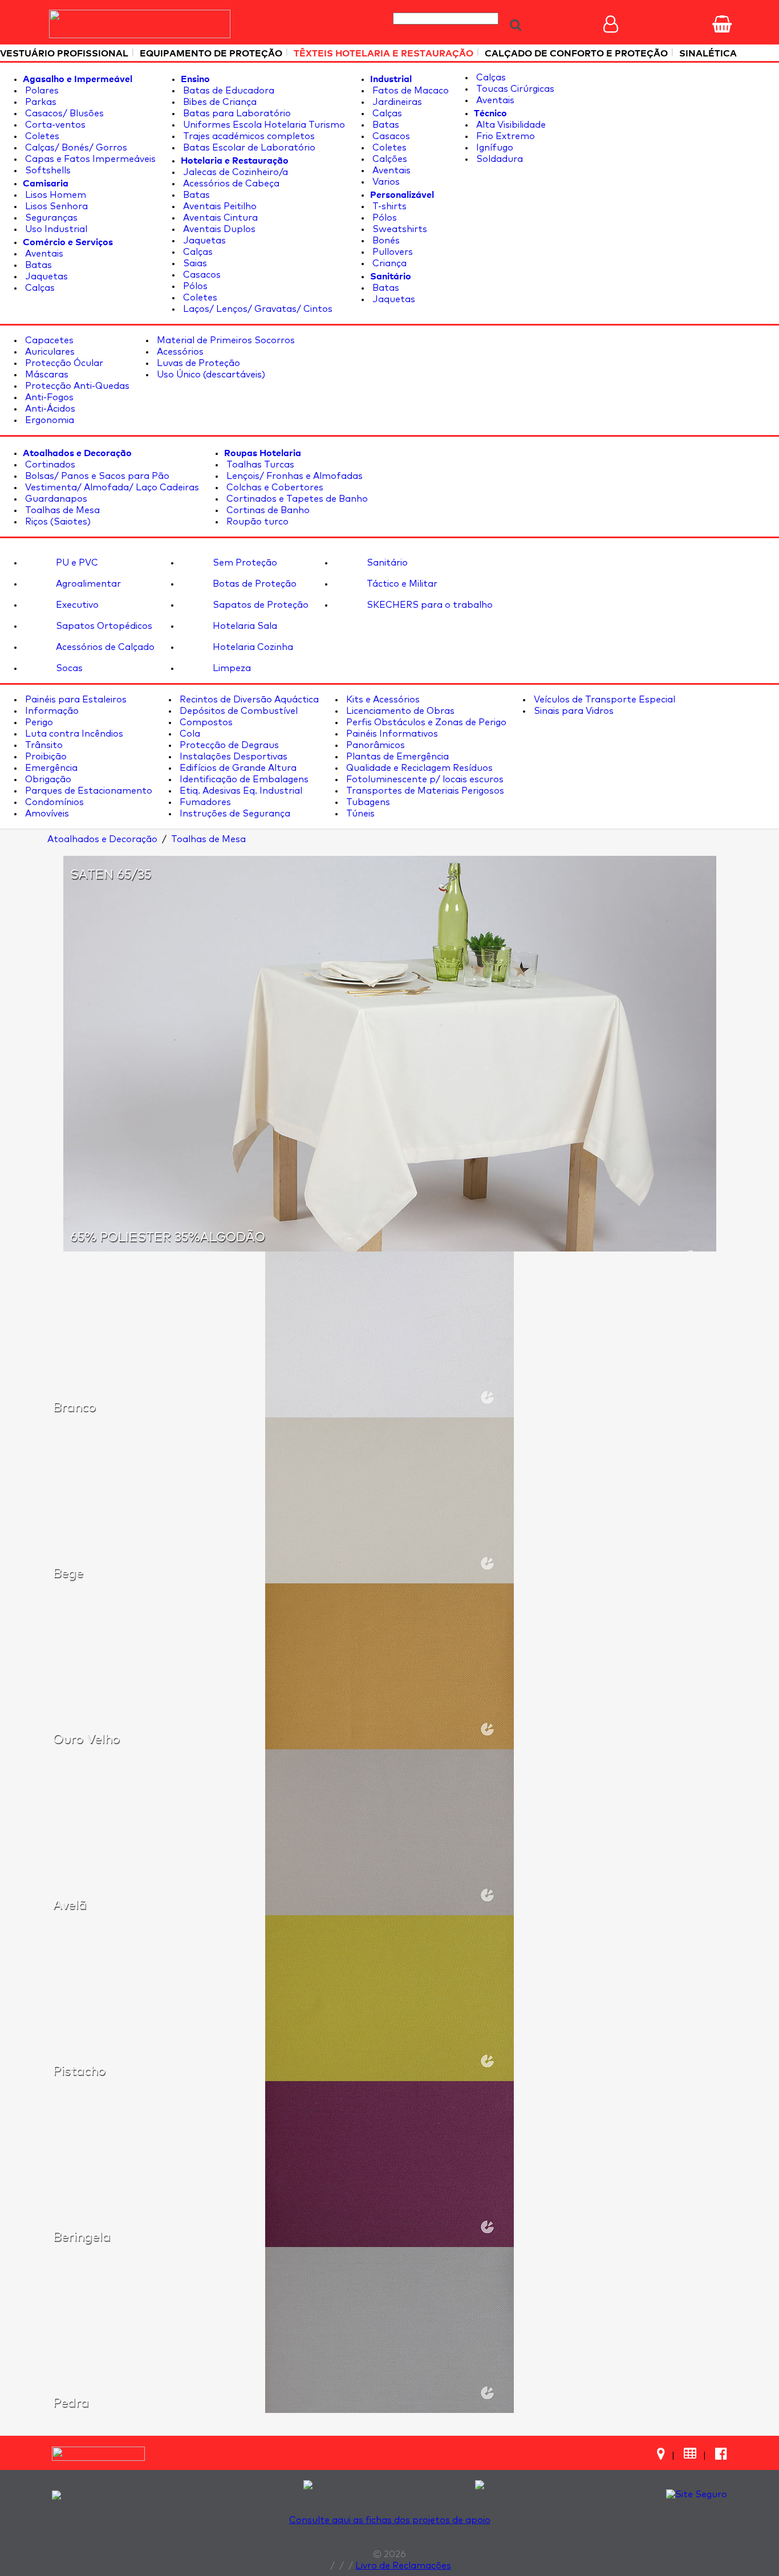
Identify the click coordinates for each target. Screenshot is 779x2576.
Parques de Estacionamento (88, 791)
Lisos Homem (54, 195)
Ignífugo (494, 148)
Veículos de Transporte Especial (603, 700)
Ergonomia (48, 420)
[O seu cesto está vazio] (722, 24)
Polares (41, 91)
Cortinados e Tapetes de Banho (296, 499)
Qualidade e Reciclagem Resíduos (418, 768)
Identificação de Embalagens (243, 779)
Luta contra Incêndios (73, 734)
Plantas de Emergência (396, 757)
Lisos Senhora (55, 206)
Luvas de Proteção (197, 363)
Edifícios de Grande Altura (237, 768)
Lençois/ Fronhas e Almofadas (293, 476)
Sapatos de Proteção (259, 605)
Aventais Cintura (219, 218)
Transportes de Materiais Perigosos (424, 791)
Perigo (38, 722)
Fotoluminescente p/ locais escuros (424, 779)
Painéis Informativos (391, 734)
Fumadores (204, 802)
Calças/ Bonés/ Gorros (75, 148)
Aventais (43, 254)
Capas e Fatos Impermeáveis (89, 159)
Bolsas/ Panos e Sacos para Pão (96, 476)
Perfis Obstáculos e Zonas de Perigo (425, 722)
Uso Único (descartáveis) (210, 375)
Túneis (359, 814)
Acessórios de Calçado (104, 647)
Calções (389, 159)
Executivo (76, 605)
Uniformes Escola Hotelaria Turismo (263, 125)
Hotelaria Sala (244, 626)
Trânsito (43, 745)
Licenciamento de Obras (399, 711)
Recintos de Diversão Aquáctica (248, 700)
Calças (39, 288)
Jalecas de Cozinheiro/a (234, 172)
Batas (37, 265)
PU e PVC (76, 563)
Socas (68, 668)
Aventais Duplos (218, 229)
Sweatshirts (399, 229)
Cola (189, 734)
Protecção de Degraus (228, 745)
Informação (51, 711)
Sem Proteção (244, 563)
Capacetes (48, 340)
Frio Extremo (504, 136)
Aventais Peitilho (219, 206)
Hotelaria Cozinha (252, 647)
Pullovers (391, 252)
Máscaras (46, 375)
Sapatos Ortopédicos (103, 626)
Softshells (47, 170)
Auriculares (49, 352)
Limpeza (231, 668)
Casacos (201, 275)
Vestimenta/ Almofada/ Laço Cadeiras (111, 487)
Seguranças (50, 218)
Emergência (50, 768)
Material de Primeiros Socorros (225, 340)
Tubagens (367, 802)
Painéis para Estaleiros (75, 700)
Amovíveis (46, 814)
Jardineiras (396, 102)
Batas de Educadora (228, 91)
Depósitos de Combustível (238, 711)
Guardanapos (55, 499)
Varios (385, 182)
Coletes (41, 136)
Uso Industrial (55, 229)
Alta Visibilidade (510, 125)
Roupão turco (256, 522)
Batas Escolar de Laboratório (248, 148)
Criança (388, 263)
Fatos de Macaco (409, 91)
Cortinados (49, 465)
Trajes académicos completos (248, 136)
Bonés (385, 241)
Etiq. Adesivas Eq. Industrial (240, 791)
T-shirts (388, 206)
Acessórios (179, 352)
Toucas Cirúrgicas (514, 89)
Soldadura (498, 159)
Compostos (205, 722)
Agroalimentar (87, 584)
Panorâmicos (374, 745)
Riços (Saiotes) (57, 522)
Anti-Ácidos (49, 409)
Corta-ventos (54, 125)
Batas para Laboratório (236, 113)
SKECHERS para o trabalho (429, 605)
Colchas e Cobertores (274, 487)
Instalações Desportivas (232, 757)
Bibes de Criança (219, 102)
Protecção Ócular (63, 363)
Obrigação (47, 779)
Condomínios (53, 802)
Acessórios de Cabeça (230, 184)
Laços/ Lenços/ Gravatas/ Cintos (257, 309)
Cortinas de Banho (267, 510)
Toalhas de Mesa (61, 510)
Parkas (40, 102)
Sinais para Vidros (573, 711)
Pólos (194, 286)
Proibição (45, 757)
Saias (194, 263)
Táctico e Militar (401, 584)
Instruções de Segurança (234, 814)
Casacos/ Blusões (63, 113)
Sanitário (386, 563)
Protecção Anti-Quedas (76, 386)
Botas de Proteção (253, 584)
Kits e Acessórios (382, 700)
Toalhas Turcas (259, 465)
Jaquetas (45, 277)
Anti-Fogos (48, 397)
